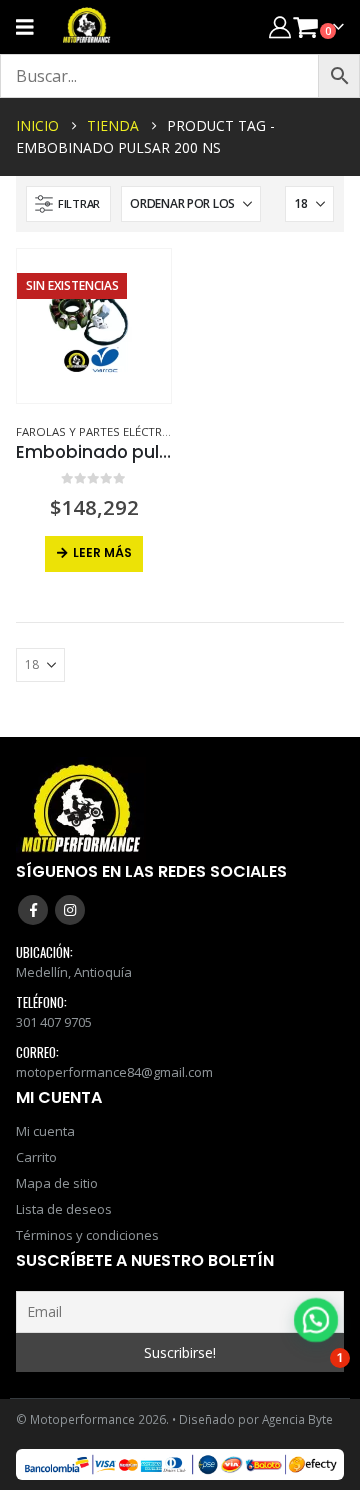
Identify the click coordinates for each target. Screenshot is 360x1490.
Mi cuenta (45, 1131)
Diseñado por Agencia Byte (256, 1419)
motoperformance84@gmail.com (114, 1072)
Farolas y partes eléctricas (101, 431)
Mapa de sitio (57, 1183)
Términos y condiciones (87, 1235)
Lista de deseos (64, 1209)
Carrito (36, 1157)
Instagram (70, 910)
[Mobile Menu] (31, 27)
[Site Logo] (87, 27)
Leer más (102, 552)
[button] (68, 204)
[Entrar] (280, 26)
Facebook (33, 910)
